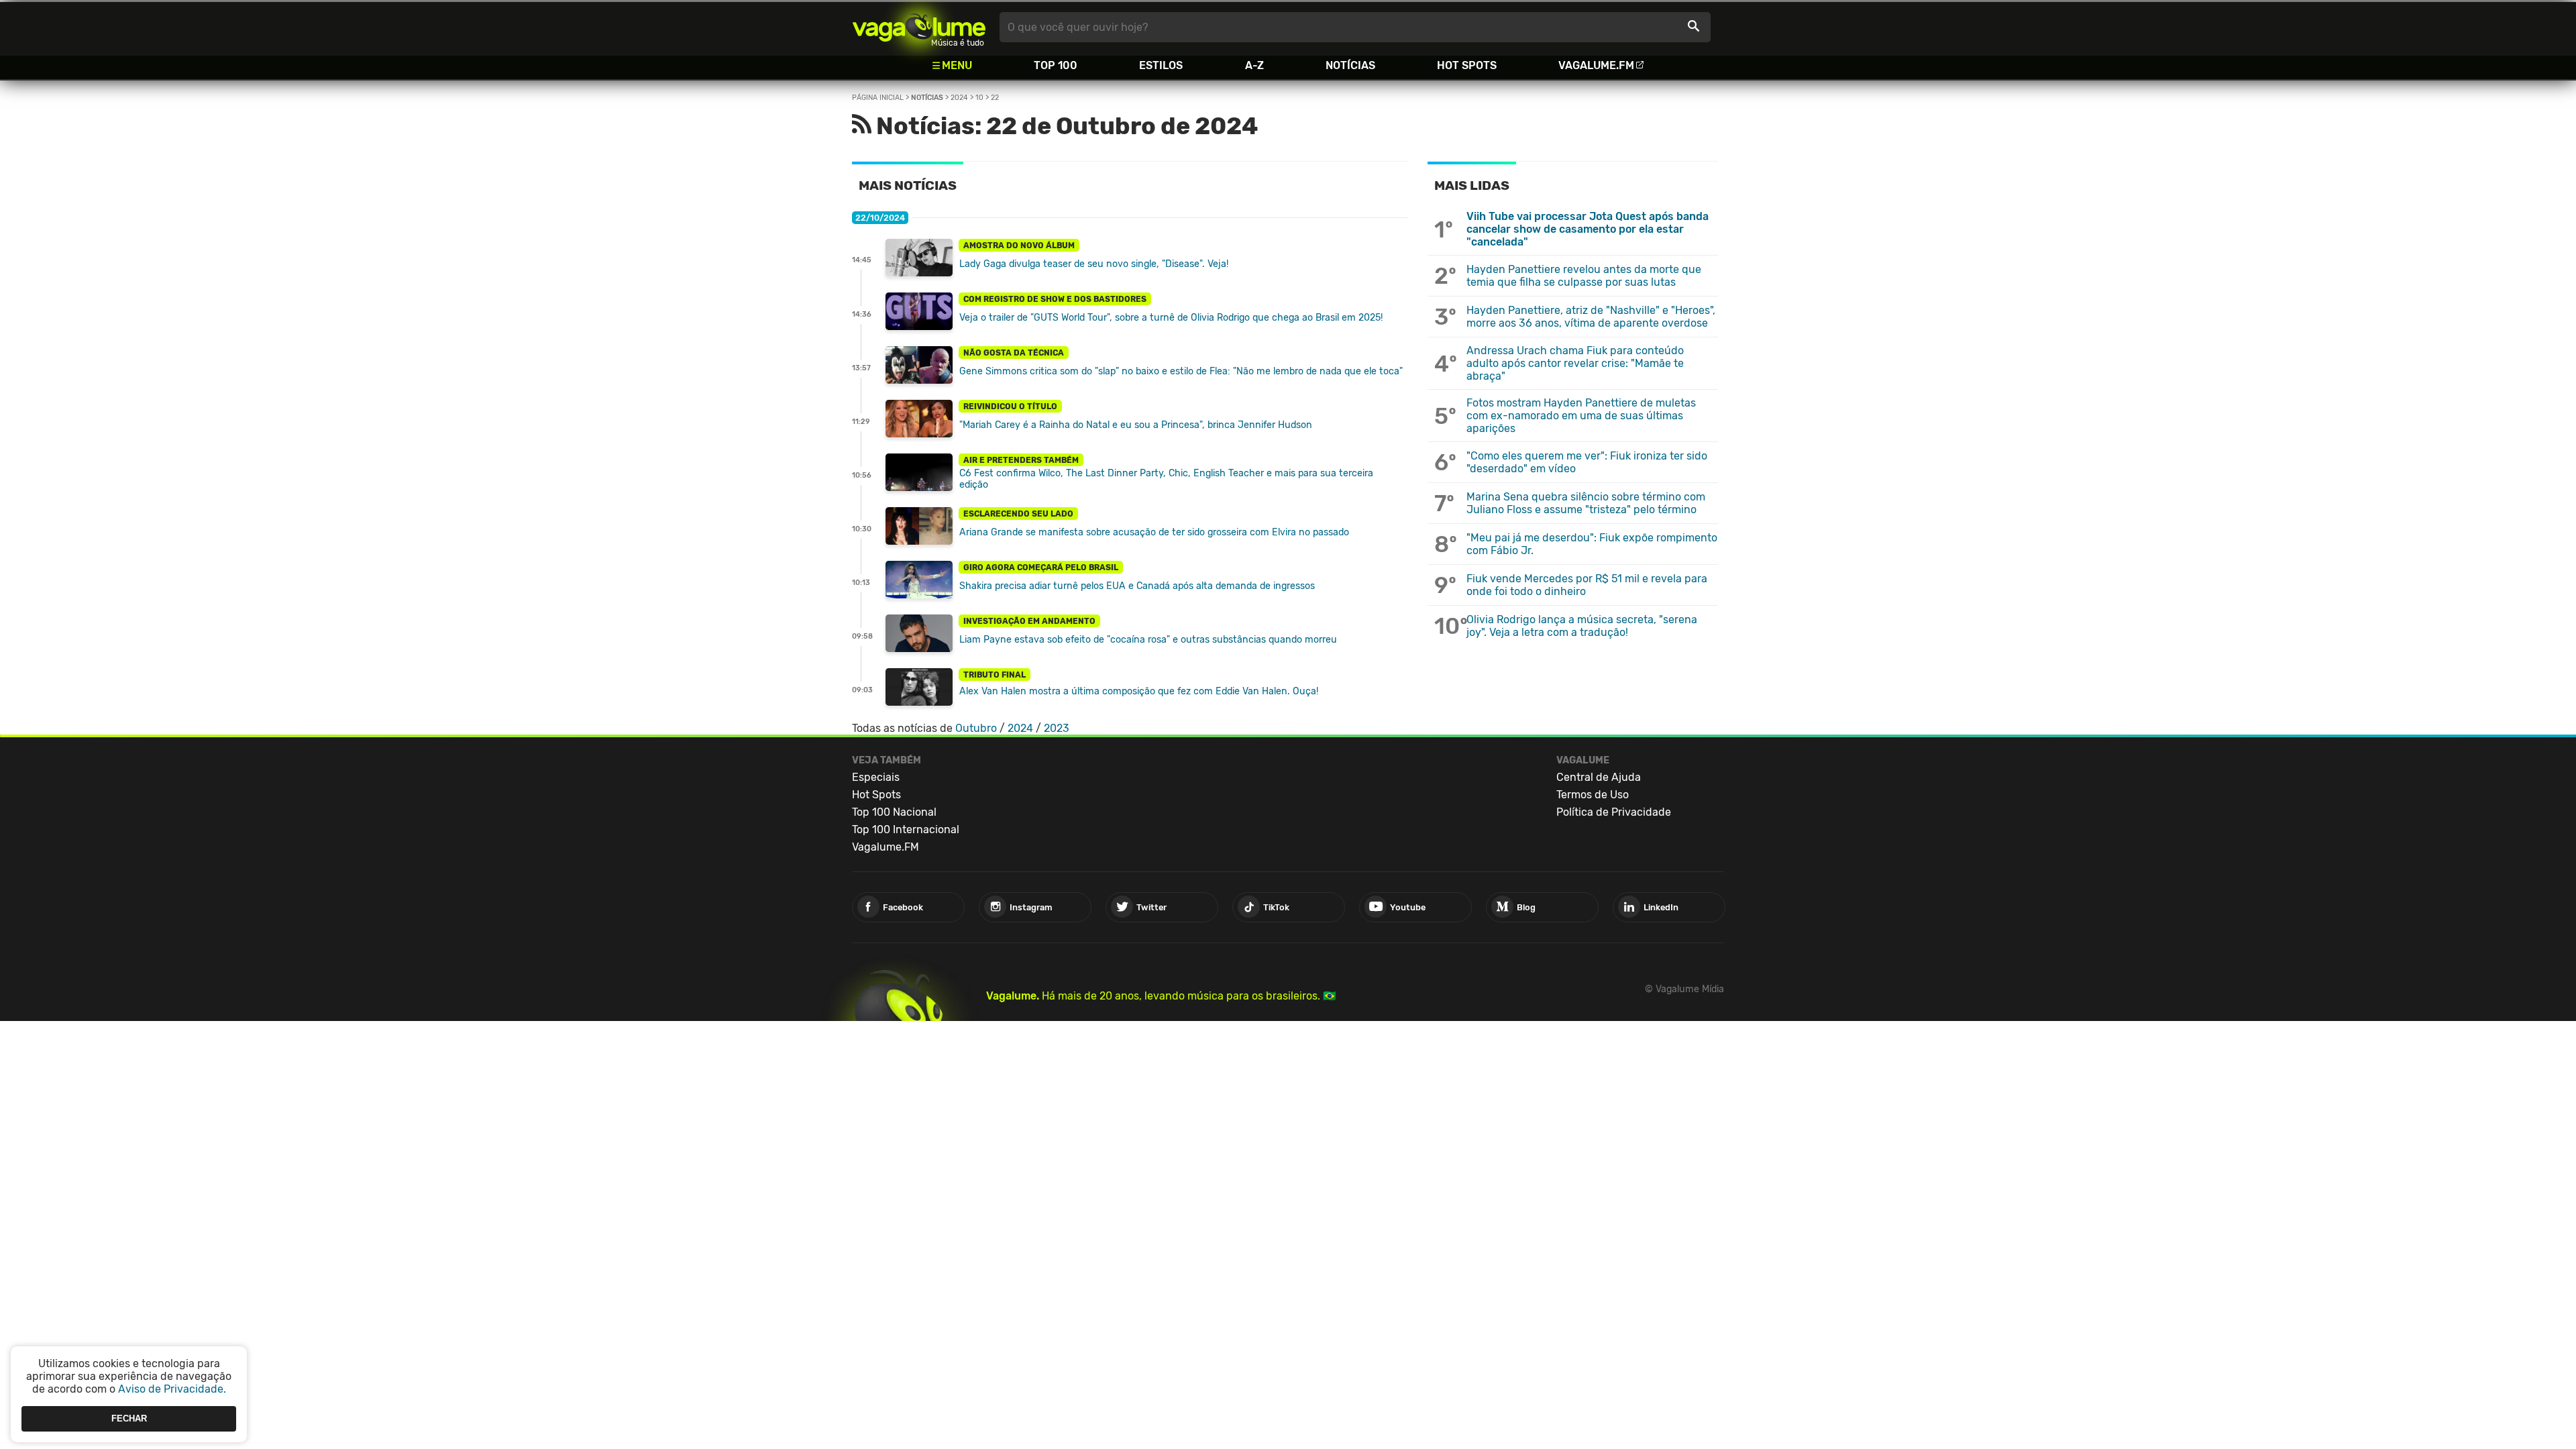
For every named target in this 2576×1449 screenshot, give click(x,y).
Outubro (976, 728)
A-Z (1254, 65)
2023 (1057, 728)
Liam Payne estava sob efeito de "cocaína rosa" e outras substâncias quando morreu (1148, 640)
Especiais (876, 777)
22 (995, 98)
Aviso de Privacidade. (172, 1389)
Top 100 (1056, 65)
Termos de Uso (1593, 795)
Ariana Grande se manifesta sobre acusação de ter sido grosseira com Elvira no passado (1154, 532)
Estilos (1161, 65)
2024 (959, 98)
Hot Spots (1467, 65)
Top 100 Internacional (906, 829)
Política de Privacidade (1614, 812)
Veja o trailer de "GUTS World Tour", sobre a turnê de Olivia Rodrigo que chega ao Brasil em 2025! (1171, 318)
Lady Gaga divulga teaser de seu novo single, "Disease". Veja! (1094, 264)
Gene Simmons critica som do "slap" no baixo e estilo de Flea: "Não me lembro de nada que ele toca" (1181, 371)
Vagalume (919, 27)
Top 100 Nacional (894, 812)
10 (979, 98)
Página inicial (878, 98)
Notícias (1350, 65)
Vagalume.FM (1596, 65)
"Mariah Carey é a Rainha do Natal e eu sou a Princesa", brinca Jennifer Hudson (1136, 425)
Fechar (129, 1418)
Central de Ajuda (1599, 777)
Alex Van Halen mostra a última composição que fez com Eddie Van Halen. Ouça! (1139, 691)
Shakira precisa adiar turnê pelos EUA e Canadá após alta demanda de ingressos (1137, 586)
